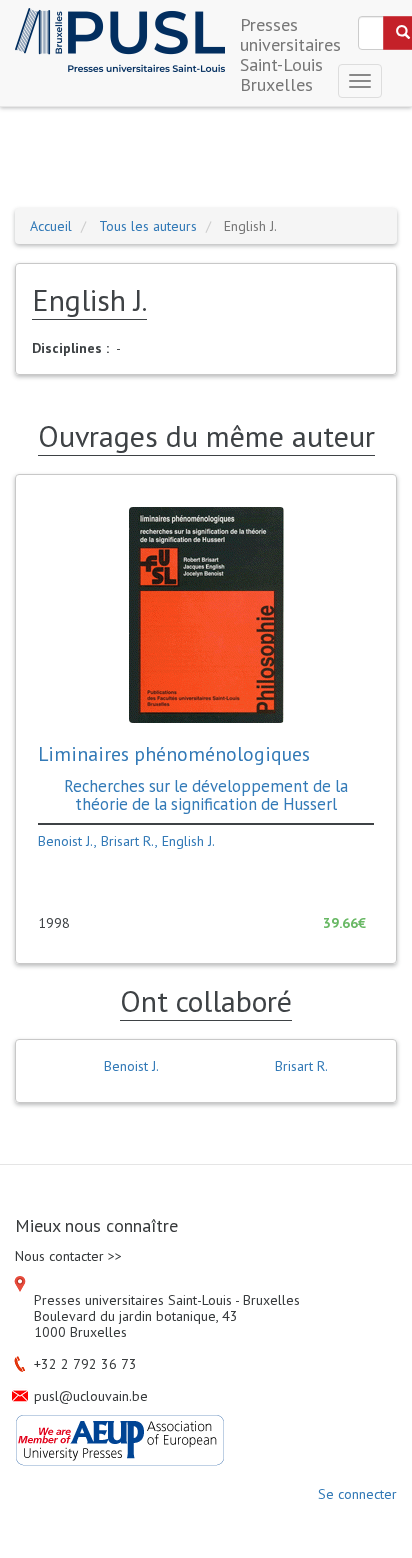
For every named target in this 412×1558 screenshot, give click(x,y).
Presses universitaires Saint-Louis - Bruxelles (167, 1300)
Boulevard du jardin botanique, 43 (136, 1316)
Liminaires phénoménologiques (174, 753)
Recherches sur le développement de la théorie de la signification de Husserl (206, 795)
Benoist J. (66, 841)
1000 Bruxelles (80, 1332)
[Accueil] (120, 40)
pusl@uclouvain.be (91, 1396)
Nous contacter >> (68, 1256)
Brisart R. (128, 841)
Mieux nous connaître (96, 1226)
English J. (188, 841)
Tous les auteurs (148, 226)
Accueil (51, 226)
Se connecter (357, 1494)
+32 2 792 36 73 (85, 1364)
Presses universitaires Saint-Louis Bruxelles (290, 31)
